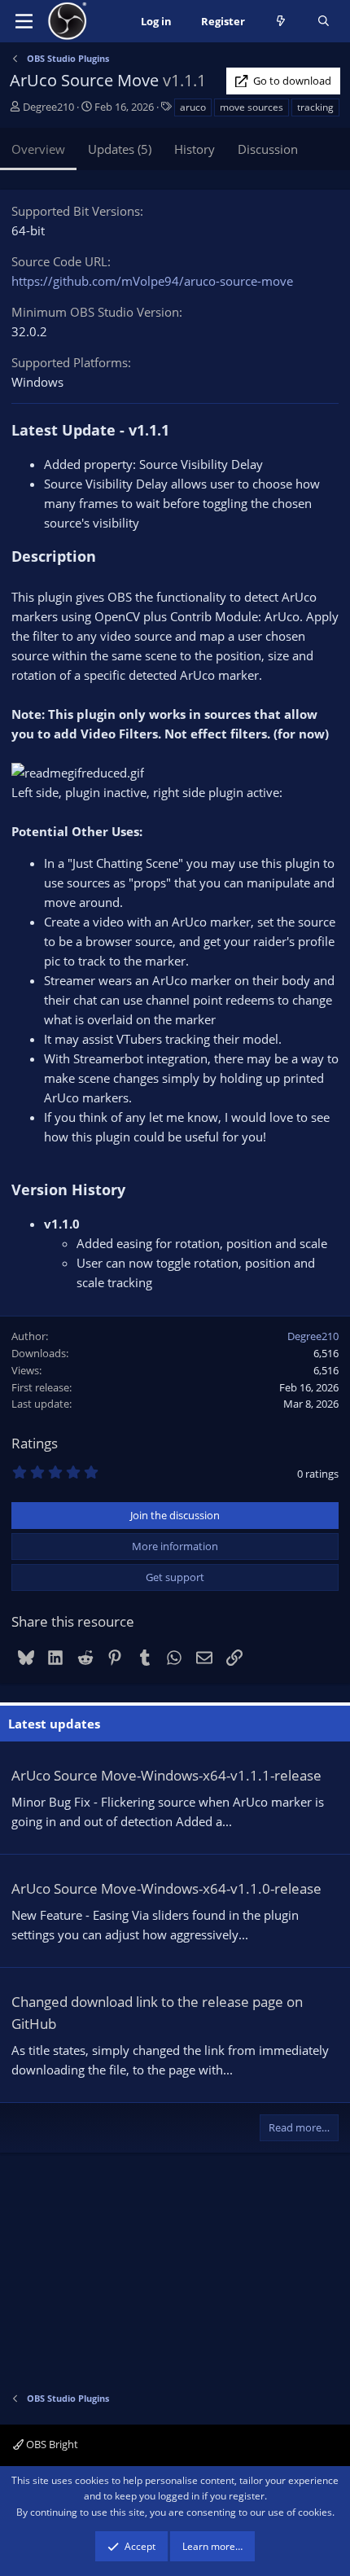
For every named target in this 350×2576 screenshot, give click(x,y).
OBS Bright (51, 2444)
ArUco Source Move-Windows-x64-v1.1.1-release (166, 1775)
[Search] (324, 22)
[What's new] (281, 22)
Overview (38, 149)
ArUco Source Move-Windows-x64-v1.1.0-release (166, 1888)
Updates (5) (120, 149)
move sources (252, 107)
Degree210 (48, 107)
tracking (315, 107)
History (195, 149)
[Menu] (24, 21)
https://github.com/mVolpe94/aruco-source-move (152, 281)
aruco (193, 107)
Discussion (268, 149)
